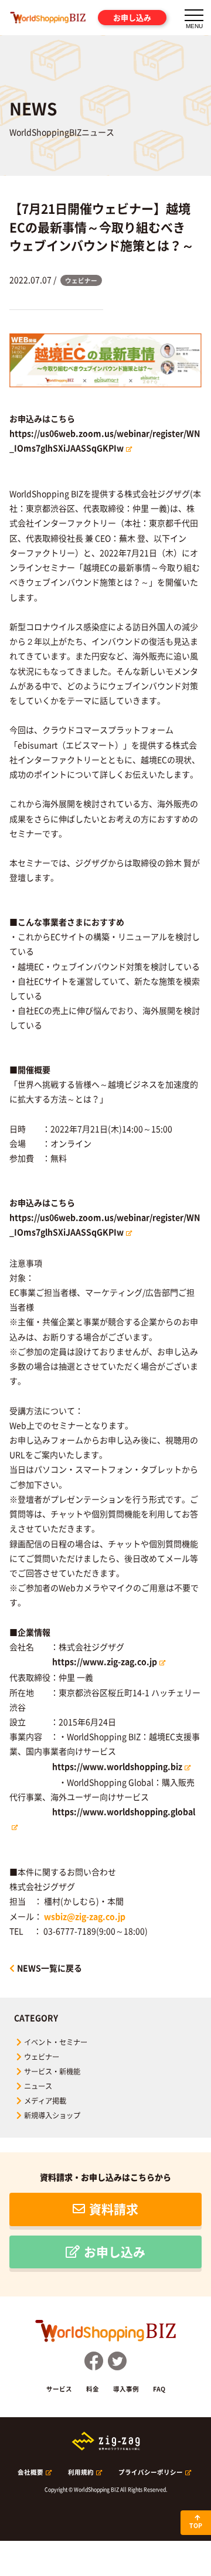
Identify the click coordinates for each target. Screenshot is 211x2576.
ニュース (38, 2086)
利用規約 (81, 2472)
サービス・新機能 (52, 2071)
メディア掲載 (45, 2101)
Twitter (117, 2361)
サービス (59, 2389)
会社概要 (30, 2472)
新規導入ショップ (52, 2115)
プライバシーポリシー (151, 2472)
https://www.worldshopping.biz (117, 1766)
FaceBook (94, 2361)
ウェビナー (42, 2057)
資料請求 (114, 2209)
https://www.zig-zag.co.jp (105, 1661)
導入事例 (126, 2389)
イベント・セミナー (56, 2042)
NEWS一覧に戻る (50, 1968)
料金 (93, 2389)
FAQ (159, 2389)
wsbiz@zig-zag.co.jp (85, 1916)
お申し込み (132, 17)
